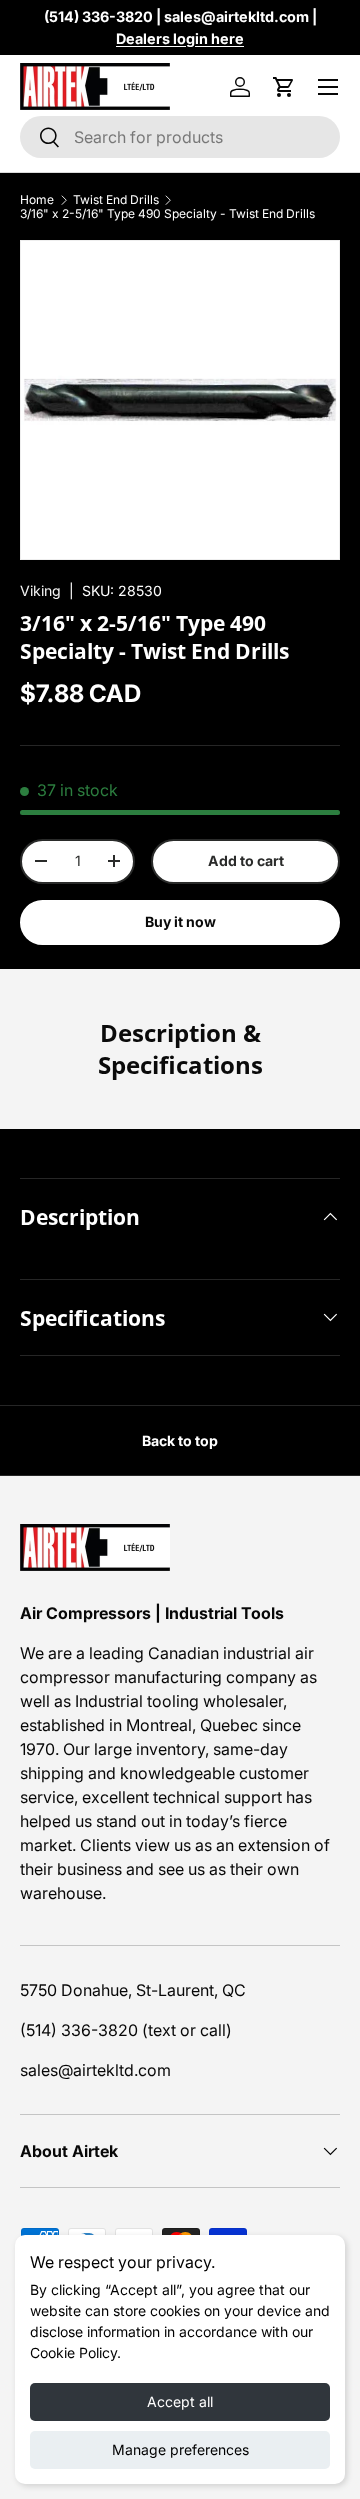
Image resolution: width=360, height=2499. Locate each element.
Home (37, 200)
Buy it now (180, 921)
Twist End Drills (116, 200)
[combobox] (180, 137)
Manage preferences (180, 2449)
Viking (40, 590)
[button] (284, 87)
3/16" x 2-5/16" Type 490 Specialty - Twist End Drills (167, 214)
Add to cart (246, 860)
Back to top (180, 1440)
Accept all (180, 2401)
